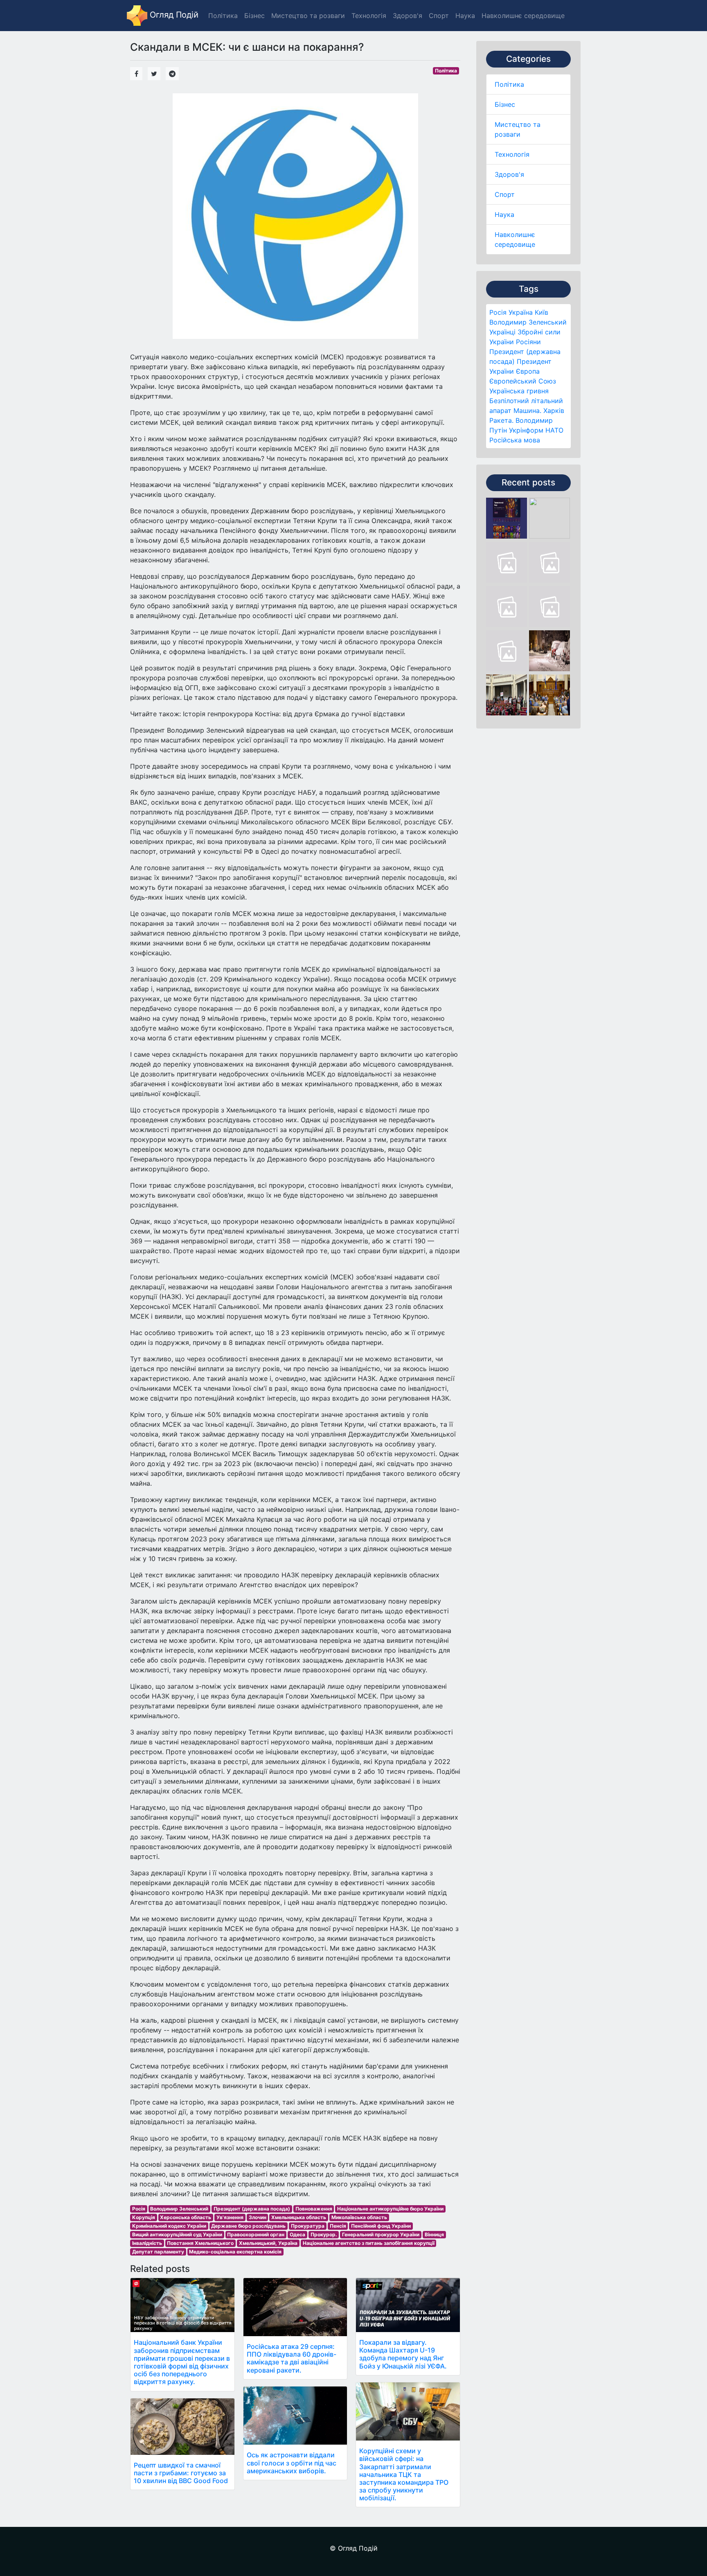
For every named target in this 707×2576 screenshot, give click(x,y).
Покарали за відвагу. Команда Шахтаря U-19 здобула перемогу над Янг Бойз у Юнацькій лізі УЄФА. (403, 2354)
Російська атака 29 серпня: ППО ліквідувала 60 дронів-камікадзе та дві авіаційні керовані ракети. (292, 2358)
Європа (528, 371)
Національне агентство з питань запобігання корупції (369, 2243)
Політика (509, 84)
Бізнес (505, 104)
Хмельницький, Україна (268, 2243)
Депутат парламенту (158, 2252)
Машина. (527, 411)
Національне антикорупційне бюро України (390, 2209)
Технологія (512, 154)
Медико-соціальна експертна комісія (235, 2252)
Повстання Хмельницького (200, 2243)
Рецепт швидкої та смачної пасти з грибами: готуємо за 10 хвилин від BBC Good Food (181, 2473)
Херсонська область (186, 2217)
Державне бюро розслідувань (248, 2226)
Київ (542, 312)
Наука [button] (465, 16)
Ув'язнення (230, 2217)
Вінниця (434, 2234)
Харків (554, 411)
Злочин (258, 2217)
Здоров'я (509, 174)
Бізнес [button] (254, 16)
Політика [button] (223, 16)
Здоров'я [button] (408, 16)
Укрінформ (526, 430)
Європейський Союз (523, 381)
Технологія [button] (369, 16)
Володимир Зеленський (528, 322)
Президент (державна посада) (252, 2209)
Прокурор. (324, 2234)
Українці (502, 332)
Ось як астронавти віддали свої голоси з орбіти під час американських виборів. (292, 2463)
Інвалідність (147, 2243)
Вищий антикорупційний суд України (177, 2234)
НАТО (554, 430)
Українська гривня (519, 391)
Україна (521, 312)
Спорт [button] (439, 16)
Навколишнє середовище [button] (523, 16)
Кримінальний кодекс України (169, 2226)
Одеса (297, 2234)
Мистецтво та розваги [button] (308, 16)
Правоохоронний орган (256, 2234)
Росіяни (528, 342)
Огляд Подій (173, 15)
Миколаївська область (359, 2217)
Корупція (144, 2217)
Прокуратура (308, 2226)
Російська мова (515, 440)
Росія (498, 312)
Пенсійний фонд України (381, 2226)
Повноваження (314, 2209)
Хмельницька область (299, 2217)
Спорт (505, 194)
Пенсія (338, 2226)
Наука (504, 214)
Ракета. (501, 420)
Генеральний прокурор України (381, 2234)
